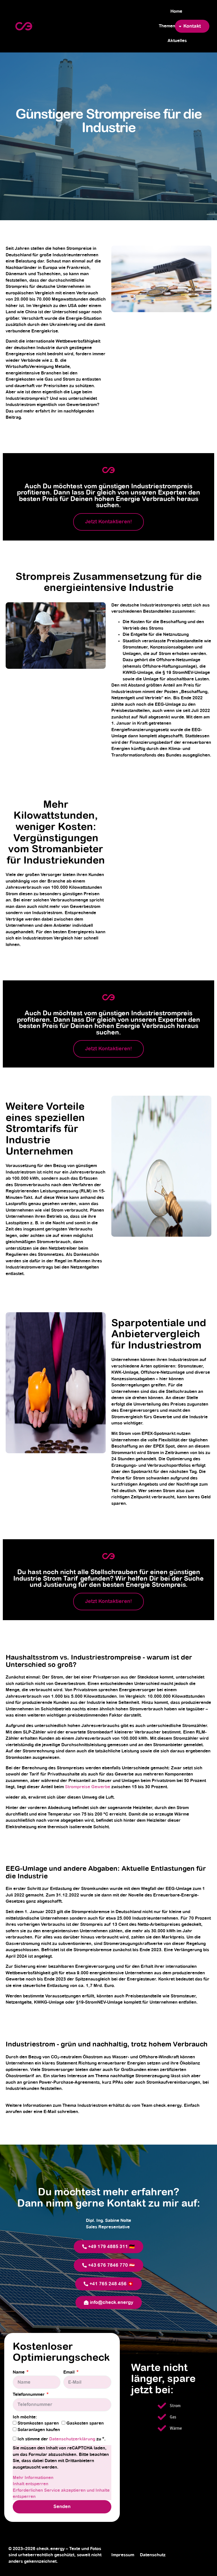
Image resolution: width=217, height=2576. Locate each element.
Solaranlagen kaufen (39, 2430)
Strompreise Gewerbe (88, 1787)
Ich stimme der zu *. (62, 2439)
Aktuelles (177, 41)
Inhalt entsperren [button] (31, 2484)
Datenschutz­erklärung (73, 2439)
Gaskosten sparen (85, 2423)
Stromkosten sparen (38, 2423)
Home (176, 11)
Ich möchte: (25, 2417)
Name (19, 2372)
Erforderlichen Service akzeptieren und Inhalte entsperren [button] (61, 2494)
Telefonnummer (29, 2395)
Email (70, 2372)
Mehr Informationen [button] (33, 2478)
